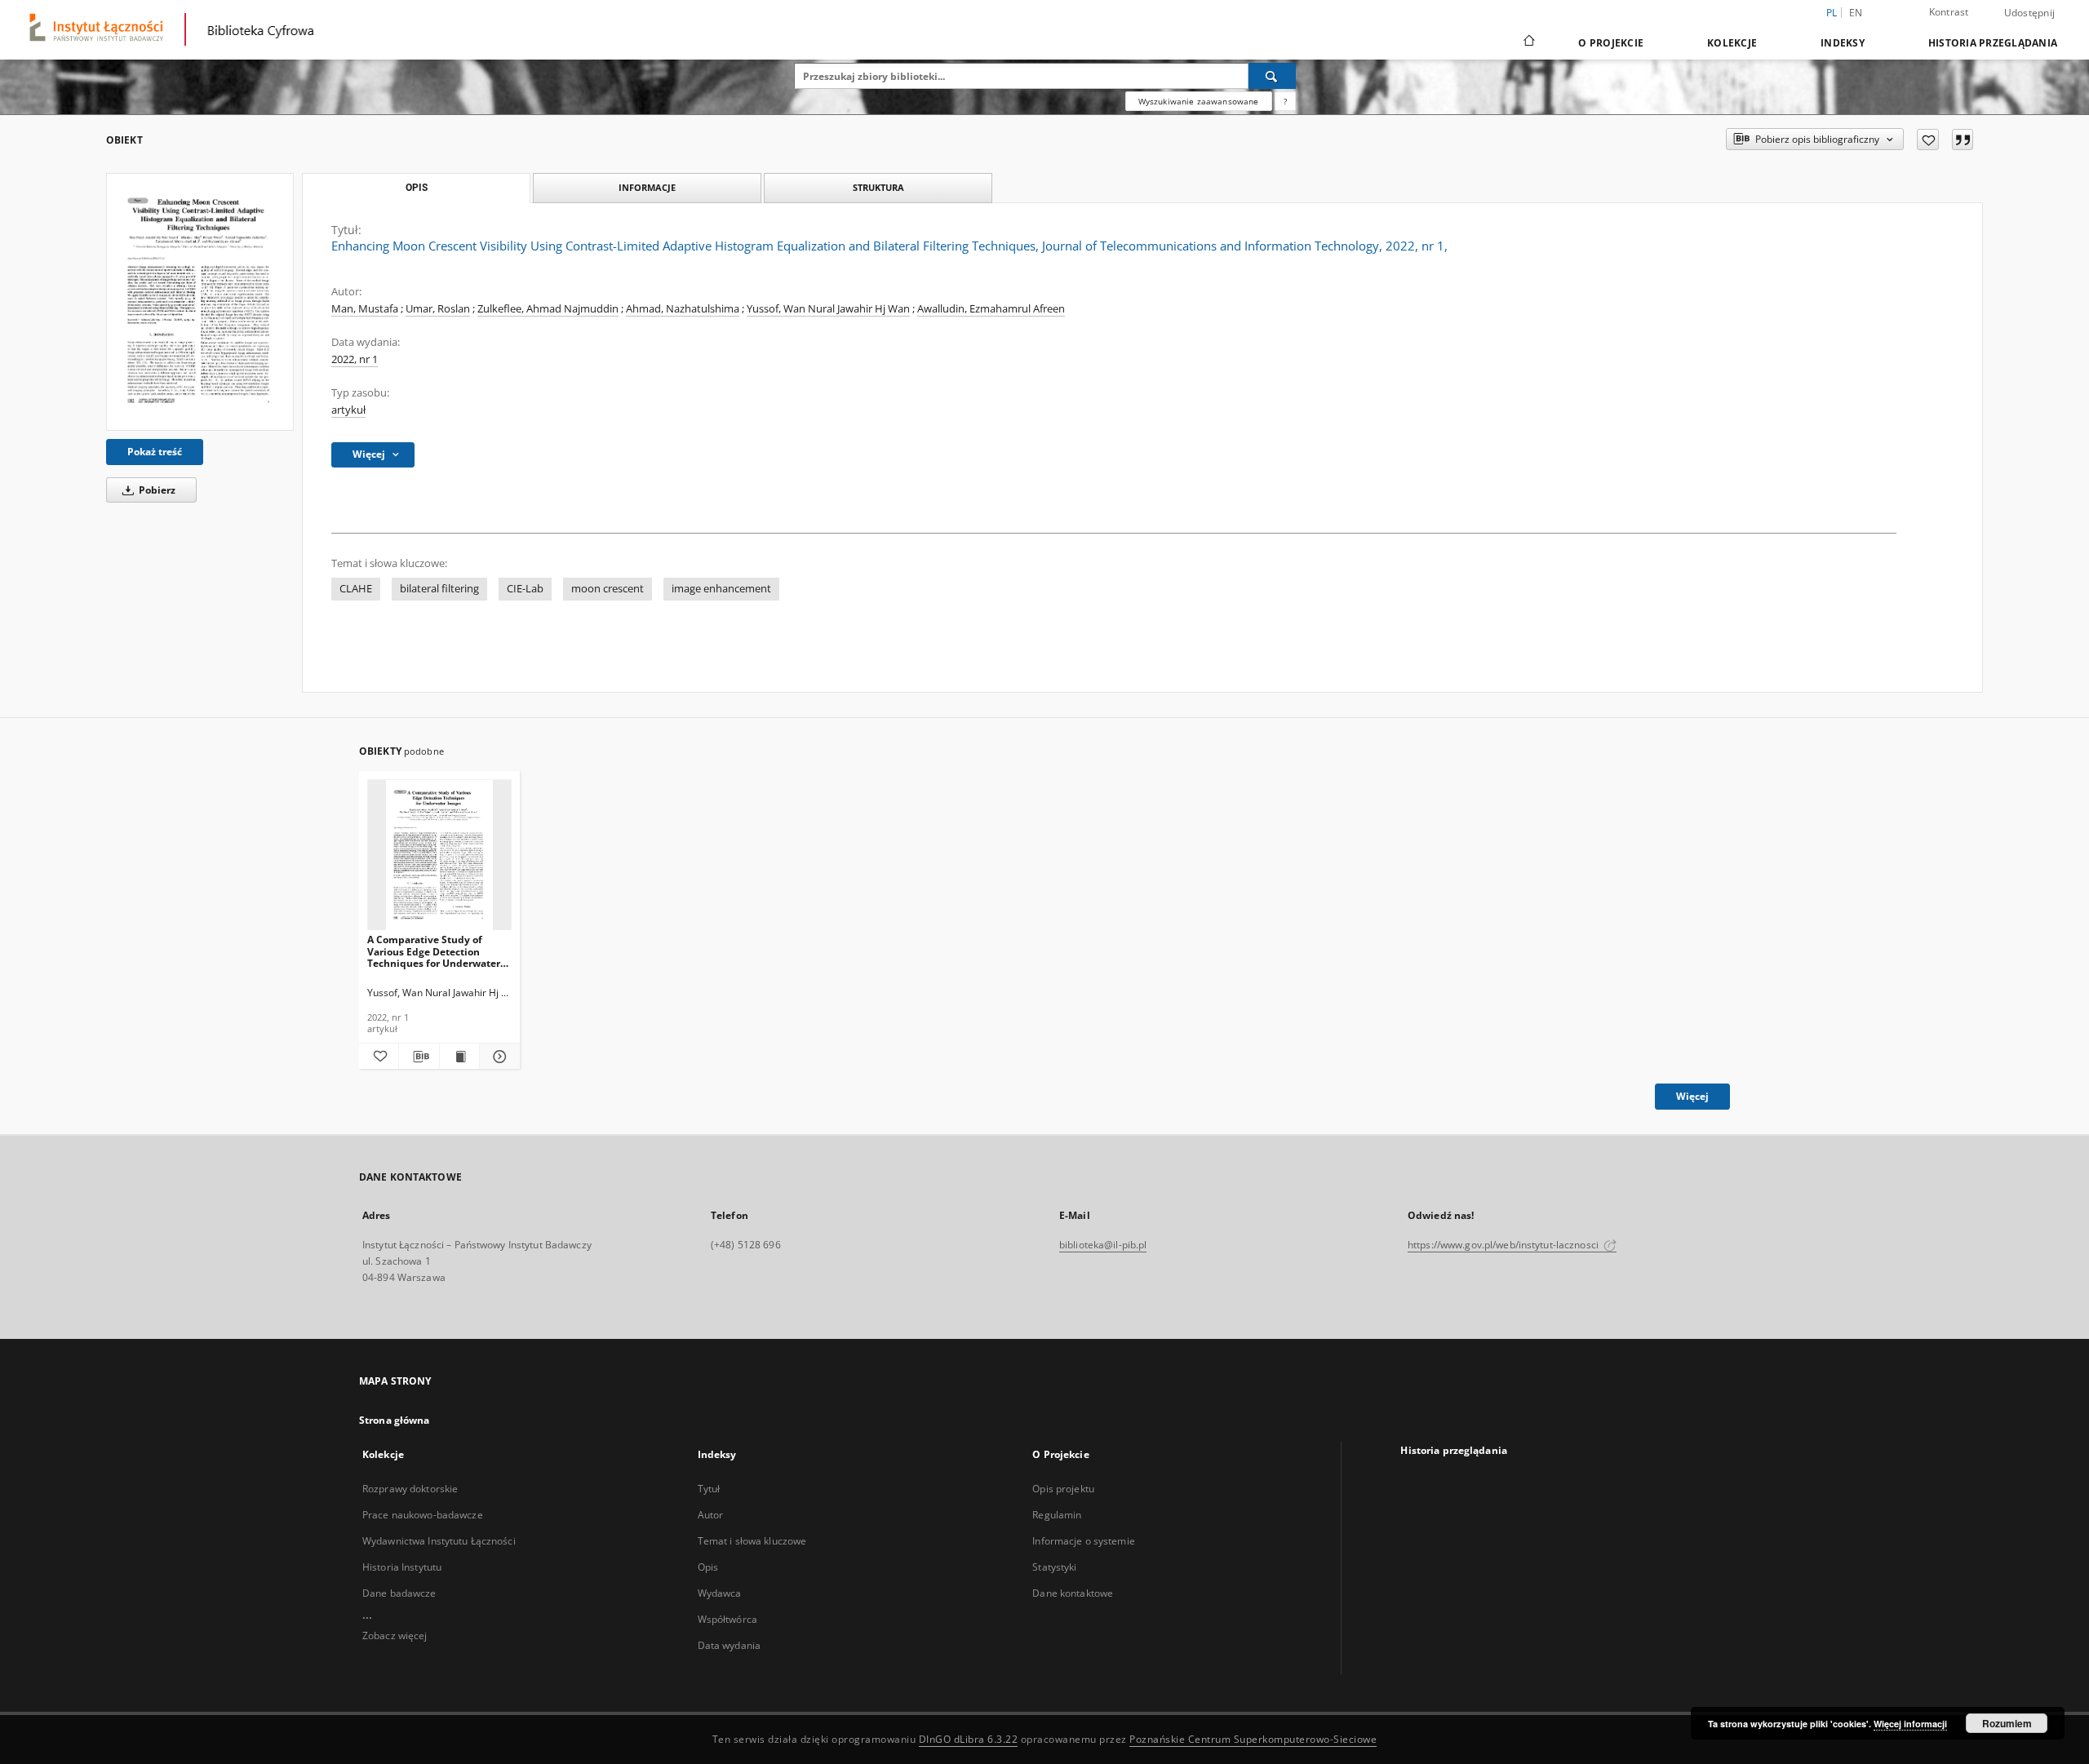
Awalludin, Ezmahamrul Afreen (991, 309)
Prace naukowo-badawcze (423, 1515)
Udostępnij (2030, 13)
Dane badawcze (399, 1593)
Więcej (1692, 1096)
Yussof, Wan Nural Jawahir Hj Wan (828, 309)
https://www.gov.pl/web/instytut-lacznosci (1504, 1245)
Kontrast (1949, 12)
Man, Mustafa (365, 309)
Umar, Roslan (438, 309)
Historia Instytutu (402, 1567)
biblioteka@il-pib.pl (1103, 1245)
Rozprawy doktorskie (410, 1489)
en (1856, 13)
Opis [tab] (417, 188)
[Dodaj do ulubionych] (1928, 140)
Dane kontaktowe (1073, 1593)
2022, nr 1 (355, 359)
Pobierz (156, 490)
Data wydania (729, 1645)
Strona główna (395, 1420)
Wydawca (720, 1593)
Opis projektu (1063, 1489)
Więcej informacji (1910, 1724)
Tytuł (709, 1489)
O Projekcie (1611, 43)
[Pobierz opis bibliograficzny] (419, 1057)
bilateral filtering (439, 589)
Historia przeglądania (1993, 43)
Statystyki (1054, 1567)
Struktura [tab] (878, 187)
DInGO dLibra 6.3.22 (969, 1739)
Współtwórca (727, 1619)
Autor (711, 1515)
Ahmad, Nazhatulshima (683, 309)
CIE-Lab (525, 589)
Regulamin (1057, 1515)
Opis (708, 1567)
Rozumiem (2007, 1723)
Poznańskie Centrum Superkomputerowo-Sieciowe (1253, 1739)
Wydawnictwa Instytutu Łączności (439, 1541)
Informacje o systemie (1084, 1541)
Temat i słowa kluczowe (752, 1541)
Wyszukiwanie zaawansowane (1199, 101)
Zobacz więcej (395, 1635)
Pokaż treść (155, 452)
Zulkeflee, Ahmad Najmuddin (548, 309)
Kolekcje (1732, 43)
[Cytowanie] (1963, 140)
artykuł (348, 410)
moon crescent (608, 589)
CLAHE (356, 589)
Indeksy (1843, 43)
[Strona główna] (1528, 42)
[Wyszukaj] (1272, 76)
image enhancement (721, 589)
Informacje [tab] (647, 187)
